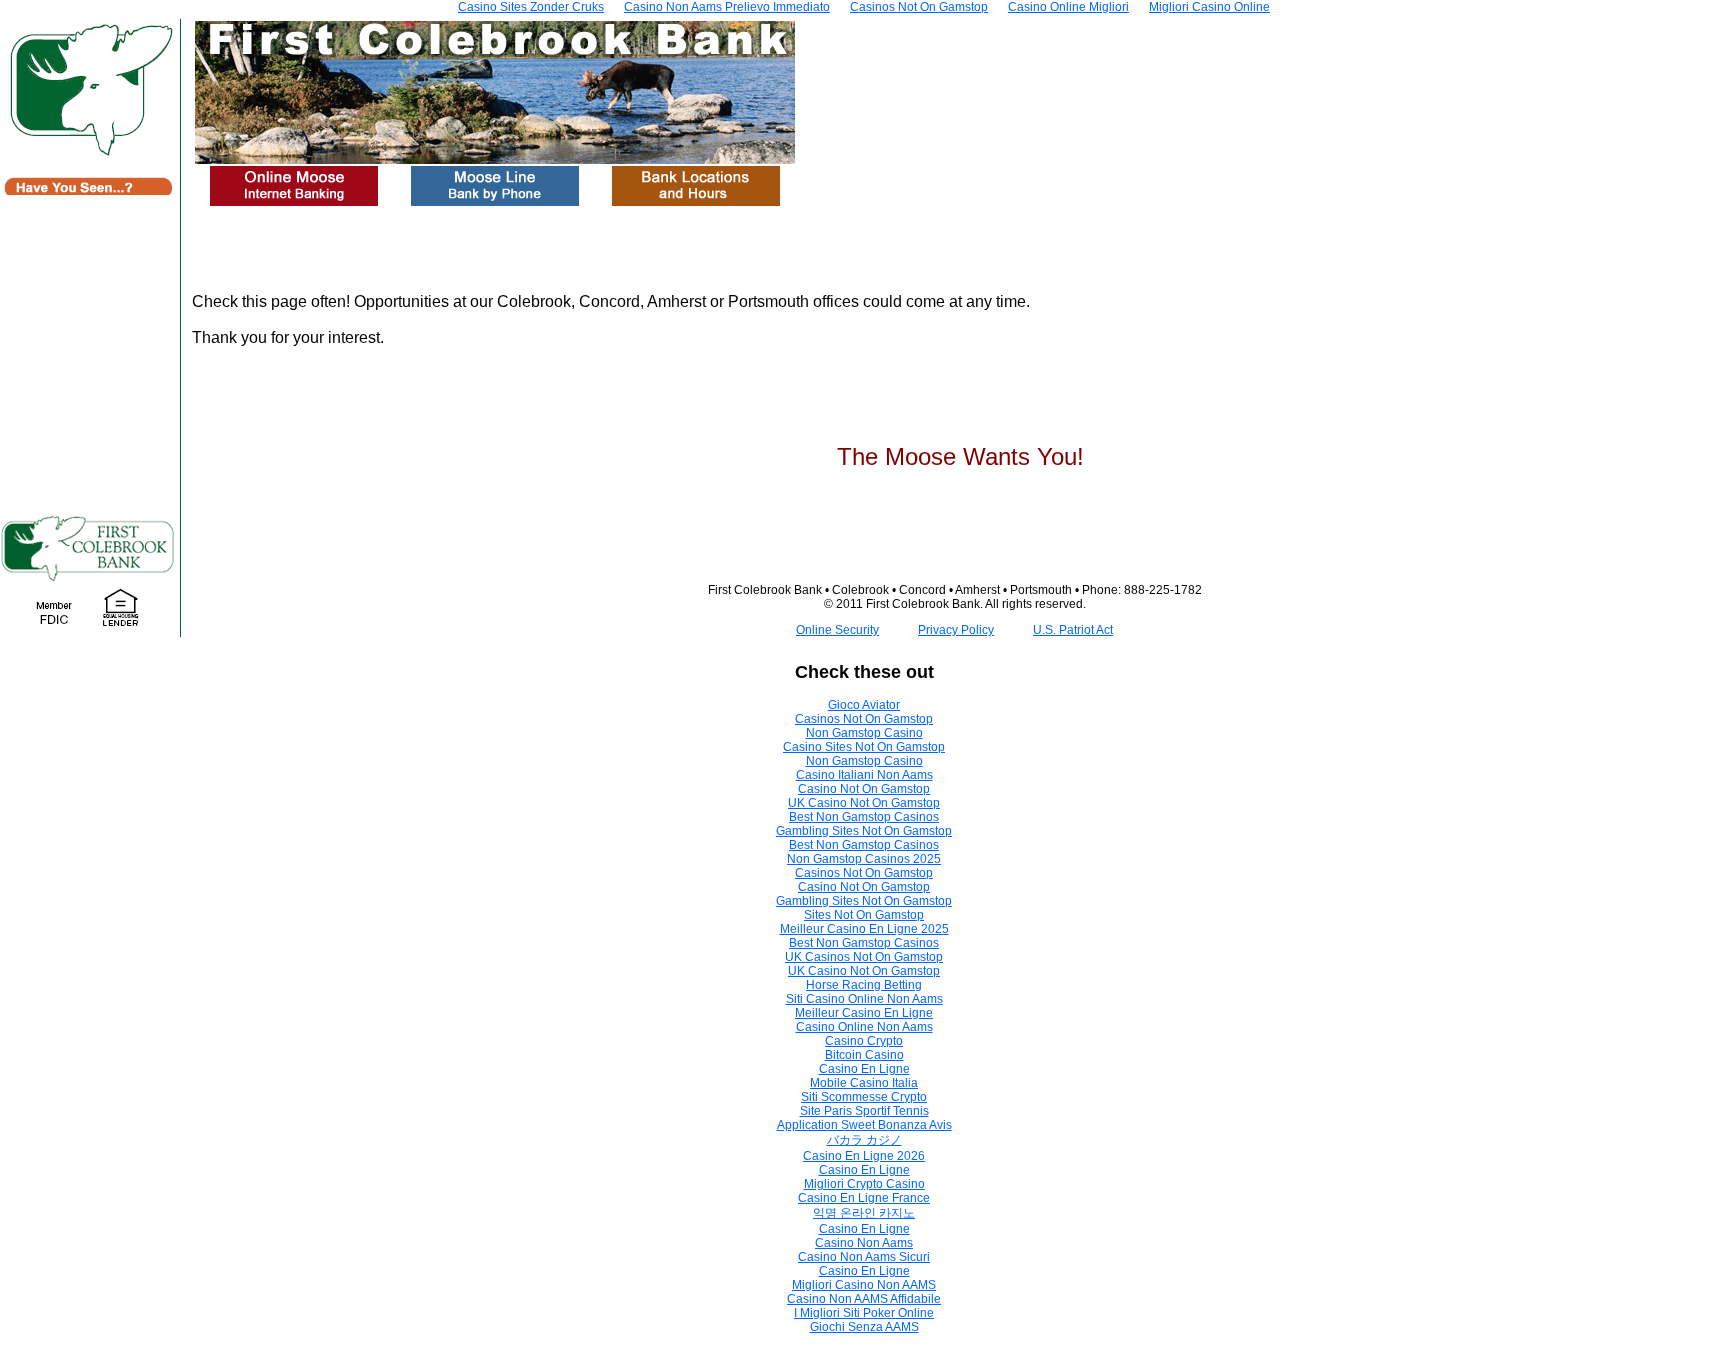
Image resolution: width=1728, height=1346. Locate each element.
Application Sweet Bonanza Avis (864, 1125)
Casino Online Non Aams (864, 1027)
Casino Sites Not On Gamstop (864, 747)
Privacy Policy (956, 630)
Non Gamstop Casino (864, 733)
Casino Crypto (864, 1041)
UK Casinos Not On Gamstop (864, 957)
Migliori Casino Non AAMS (864, 1285)
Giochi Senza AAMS (864, 1327)
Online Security (837, 630)
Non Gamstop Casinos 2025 (864, 859)
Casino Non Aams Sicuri (864, 1257)
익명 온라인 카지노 (864, 1213)
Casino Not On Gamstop (864, 789)
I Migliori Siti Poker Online (864, 1313)
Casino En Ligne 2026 (864, 1156)
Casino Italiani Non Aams (864, 775)
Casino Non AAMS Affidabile (864, 1299)
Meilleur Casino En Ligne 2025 (864, 929)
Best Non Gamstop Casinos (864, 817)
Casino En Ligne (864, 1069)
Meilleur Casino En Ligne (864, 1013)
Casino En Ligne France (864, 1198)
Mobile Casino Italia (864, 1083)
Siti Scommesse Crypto (864, 1097)
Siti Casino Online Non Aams (864, 999)
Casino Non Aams (864, 1243)
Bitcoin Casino (864, 1055)
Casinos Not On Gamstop (864, 719)
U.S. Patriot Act (1073, 630)
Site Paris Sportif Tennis (864, 1111)
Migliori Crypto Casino (864, 1184)
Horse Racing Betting (864, 985)
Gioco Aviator (864, 705)
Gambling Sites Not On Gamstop (864, 831)
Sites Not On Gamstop (864, 915)
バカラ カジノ (864, 1140)
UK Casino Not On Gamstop (864, 803)
